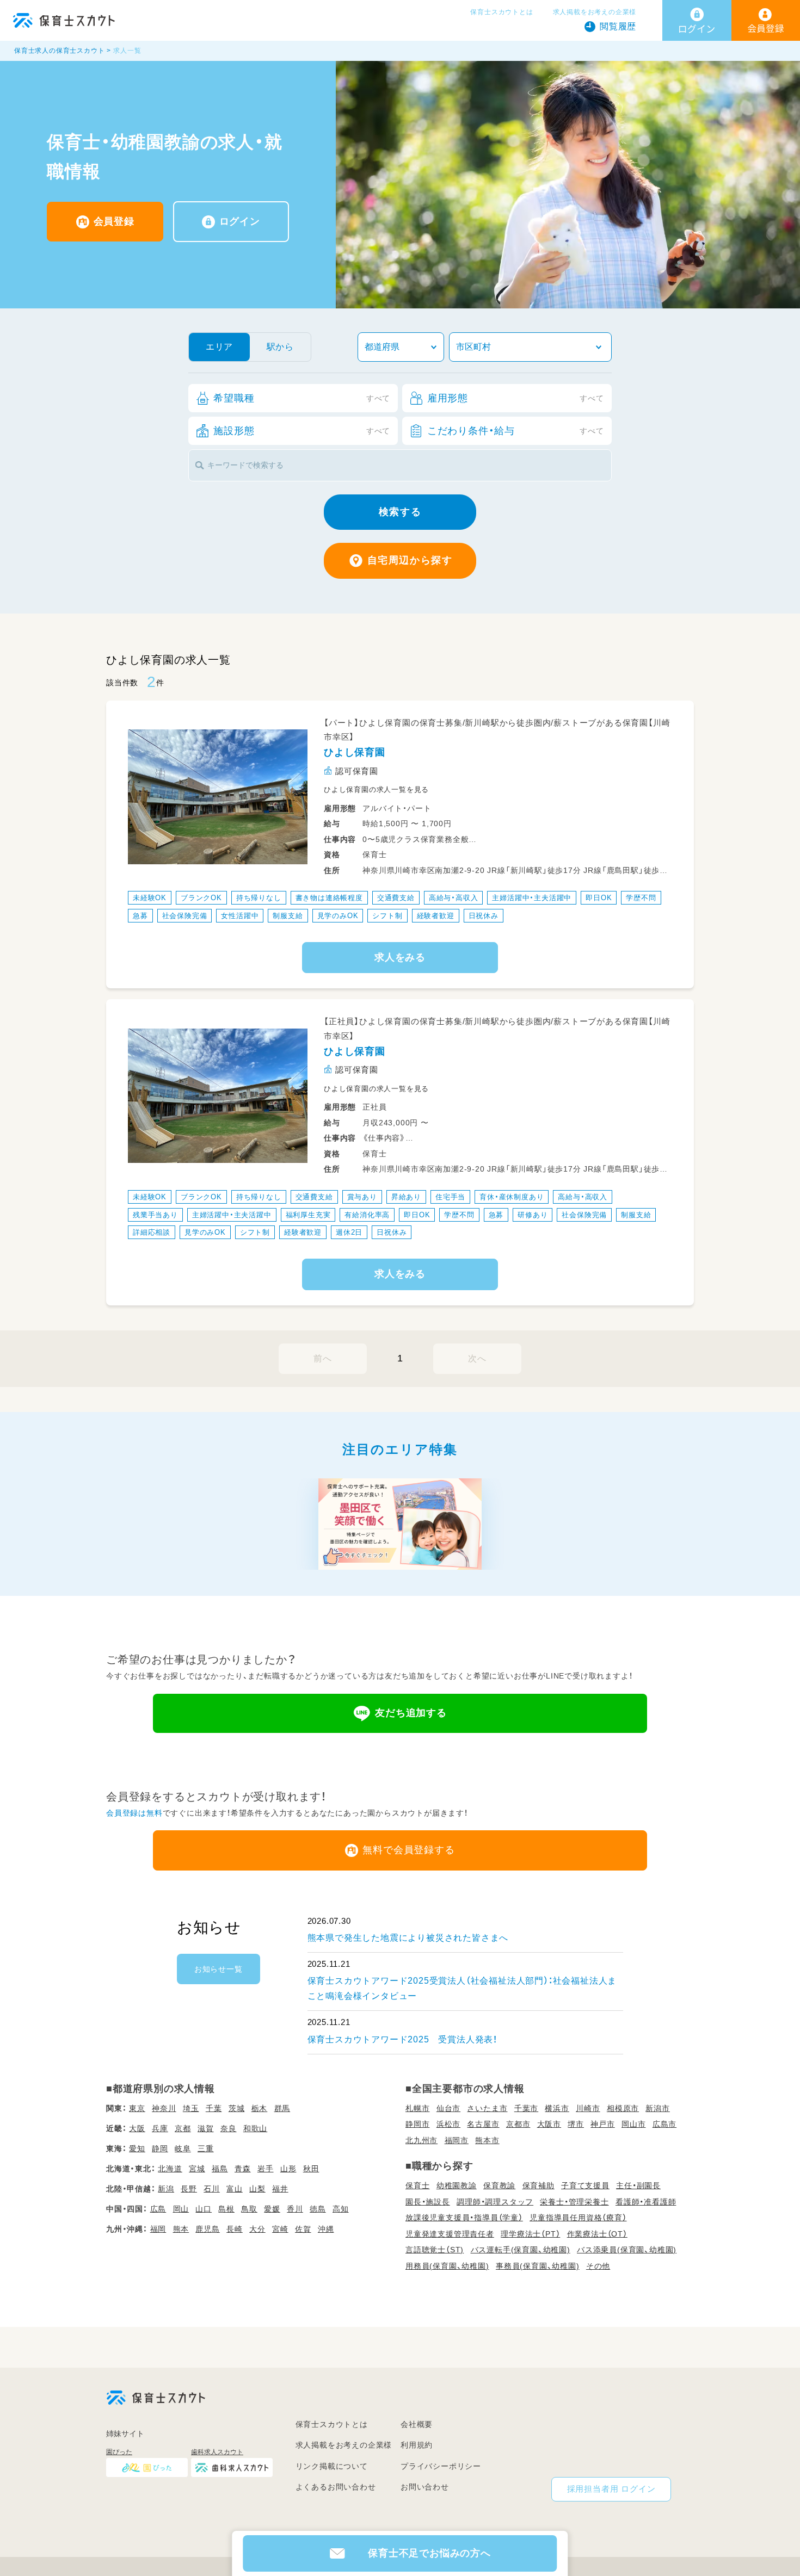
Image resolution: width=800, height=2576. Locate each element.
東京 (137, 2108)
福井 (280, 2189)
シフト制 (387, 916)
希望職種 (302, 398)
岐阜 (183, 2148)
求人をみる (400, 957)
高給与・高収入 (454, 898)
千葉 (214, 2108)
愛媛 (272, 2209)
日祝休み (484, 916)
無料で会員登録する (408, 1850)
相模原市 (623, 2108)
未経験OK (150, 898)
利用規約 (417, 2445)
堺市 (576, 2124)
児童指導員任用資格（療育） (578, 2218)
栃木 (260, 2108)
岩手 (266, 2169)
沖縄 (326, 2229)
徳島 (318, 2209)
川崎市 (588, 2108)
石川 (212, 2189)
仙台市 (448, 2108)
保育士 (417, 2185)
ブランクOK (201, 898)
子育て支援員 (585, 2185)
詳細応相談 (152, 1232)
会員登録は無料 (134, 1813)
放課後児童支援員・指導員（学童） (464, 2218)
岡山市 (633, 2124)
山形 (288, 2169)
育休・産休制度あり (512, 1197)
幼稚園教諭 (457, 2185)
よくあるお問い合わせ (336, 2487)
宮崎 (280, 2229)
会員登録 (114, 221)
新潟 (166, 2189)
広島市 (664, 2124)
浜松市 (448, 2124)
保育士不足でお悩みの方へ (429, 2553)
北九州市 (421, 2140)
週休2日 (349, 1232)
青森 (243, 2169)
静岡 (160, 2148)
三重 (206, 2148)
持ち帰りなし (259, 898)
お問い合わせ (425, 2487)
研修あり (533, 1215)
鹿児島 (207, 2229)
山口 (204, 2209)
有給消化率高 (367, 1215)
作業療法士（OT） (597, 2234)
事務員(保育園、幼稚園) (538, 2266)
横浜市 (557, 2108)
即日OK (599, 898)
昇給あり (406, 1197)
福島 (220, 2169)
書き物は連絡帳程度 (329, 898)
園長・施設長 (428, 2202)
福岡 (158, 2229)
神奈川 (164, 2108)
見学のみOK (338, 916)
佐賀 (303, 2229)
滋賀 (206, 2128)
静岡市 (417, 2124)
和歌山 (255, 2128)
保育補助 (539, 2185)
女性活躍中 (240, 916)
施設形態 (302, 431)
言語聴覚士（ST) (435, 2250)
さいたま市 (487, 2108)
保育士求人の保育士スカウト (59, 51)
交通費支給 (396, 898)
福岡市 (457, 2140)
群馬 (282, 2108)
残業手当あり (155, 1215)
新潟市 (657, 2108)
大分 (257, 2229)
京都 (183, 2128)
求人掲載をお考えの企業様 (595, 12)
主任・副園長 (638, 2185)
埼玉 (191, 2108)
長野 (189, 2189)
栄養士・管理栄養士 (574, 2202)
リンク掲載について (332, 2466)
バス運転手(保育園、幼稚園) (521, 2250)
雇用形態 (516, 398)
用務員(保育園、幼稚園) (447, 2266)
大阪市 (549, 2124)
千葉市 (526, 2108)
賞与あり (362, 1197)
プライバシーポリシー (441, 2466)
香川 (295, 2209)
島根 (226, 2209)
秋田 (311, 2169)
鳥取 (249, 2209)
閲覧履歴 (618, 26)
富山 (235, 2189)
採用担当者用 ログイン (611, 2489)
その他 (598, 2266)
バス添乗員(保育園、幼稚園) (627, 2250)
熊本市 (487, 2140)
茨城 (237, 2108)
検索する (400, 512)
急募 (140, 916)
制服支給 (288, 916)
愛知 (137, 2148)
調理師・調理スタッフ (495, 2202)
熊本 (181, 2229)
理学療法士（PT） (530, 2234)
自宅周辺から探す (410, 560)
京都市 (518, 2124)
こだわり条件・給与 (516, 431)
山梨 (257, 2189)
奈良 (229, 2128)
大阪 (137, 2128)
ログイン (240, 221)
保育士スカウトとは (501, 12)
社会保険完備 (185, 916)
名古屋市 (483, 2124)
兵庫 (160, 2128)
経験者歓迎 (436, 916)
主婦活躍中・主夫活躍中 (532, 898)
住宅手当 (450, 1197)
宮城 (197, 2169)
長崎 (235, 2229)
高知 (341, 2209)
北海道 (170, 2169)
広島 (158, 2209)
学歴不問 (641, 898)
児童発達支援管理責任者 (450, 2234)
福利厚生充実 (308, 1215)
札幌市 (417, 2108)
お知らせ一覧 (219, 1969)
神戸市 (602, 2124)
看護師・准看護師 (646, 2202)
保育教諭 (499, 2185)
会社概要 (417, 2424)
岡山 (181, 2209)
